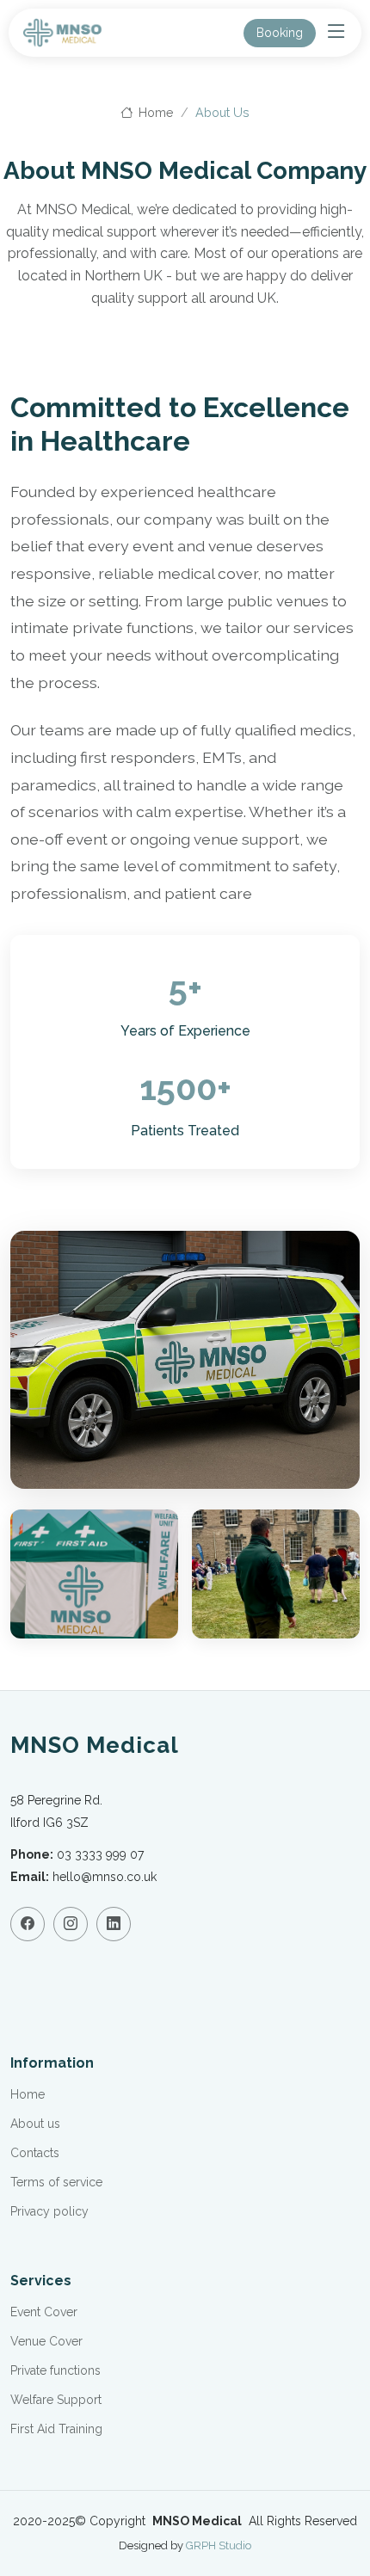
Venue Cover (46, 2341)
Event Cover (44, 2312)
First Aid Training (56, 2429)
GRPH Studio (219, 2545)
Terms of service (56, 2182)
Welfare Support (56, 2400)
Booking (280, 33)
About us (35, 2124)
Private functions (55, 2370)
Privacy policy (49, 2211)
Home (154, 112)
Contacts (35, 2153)
